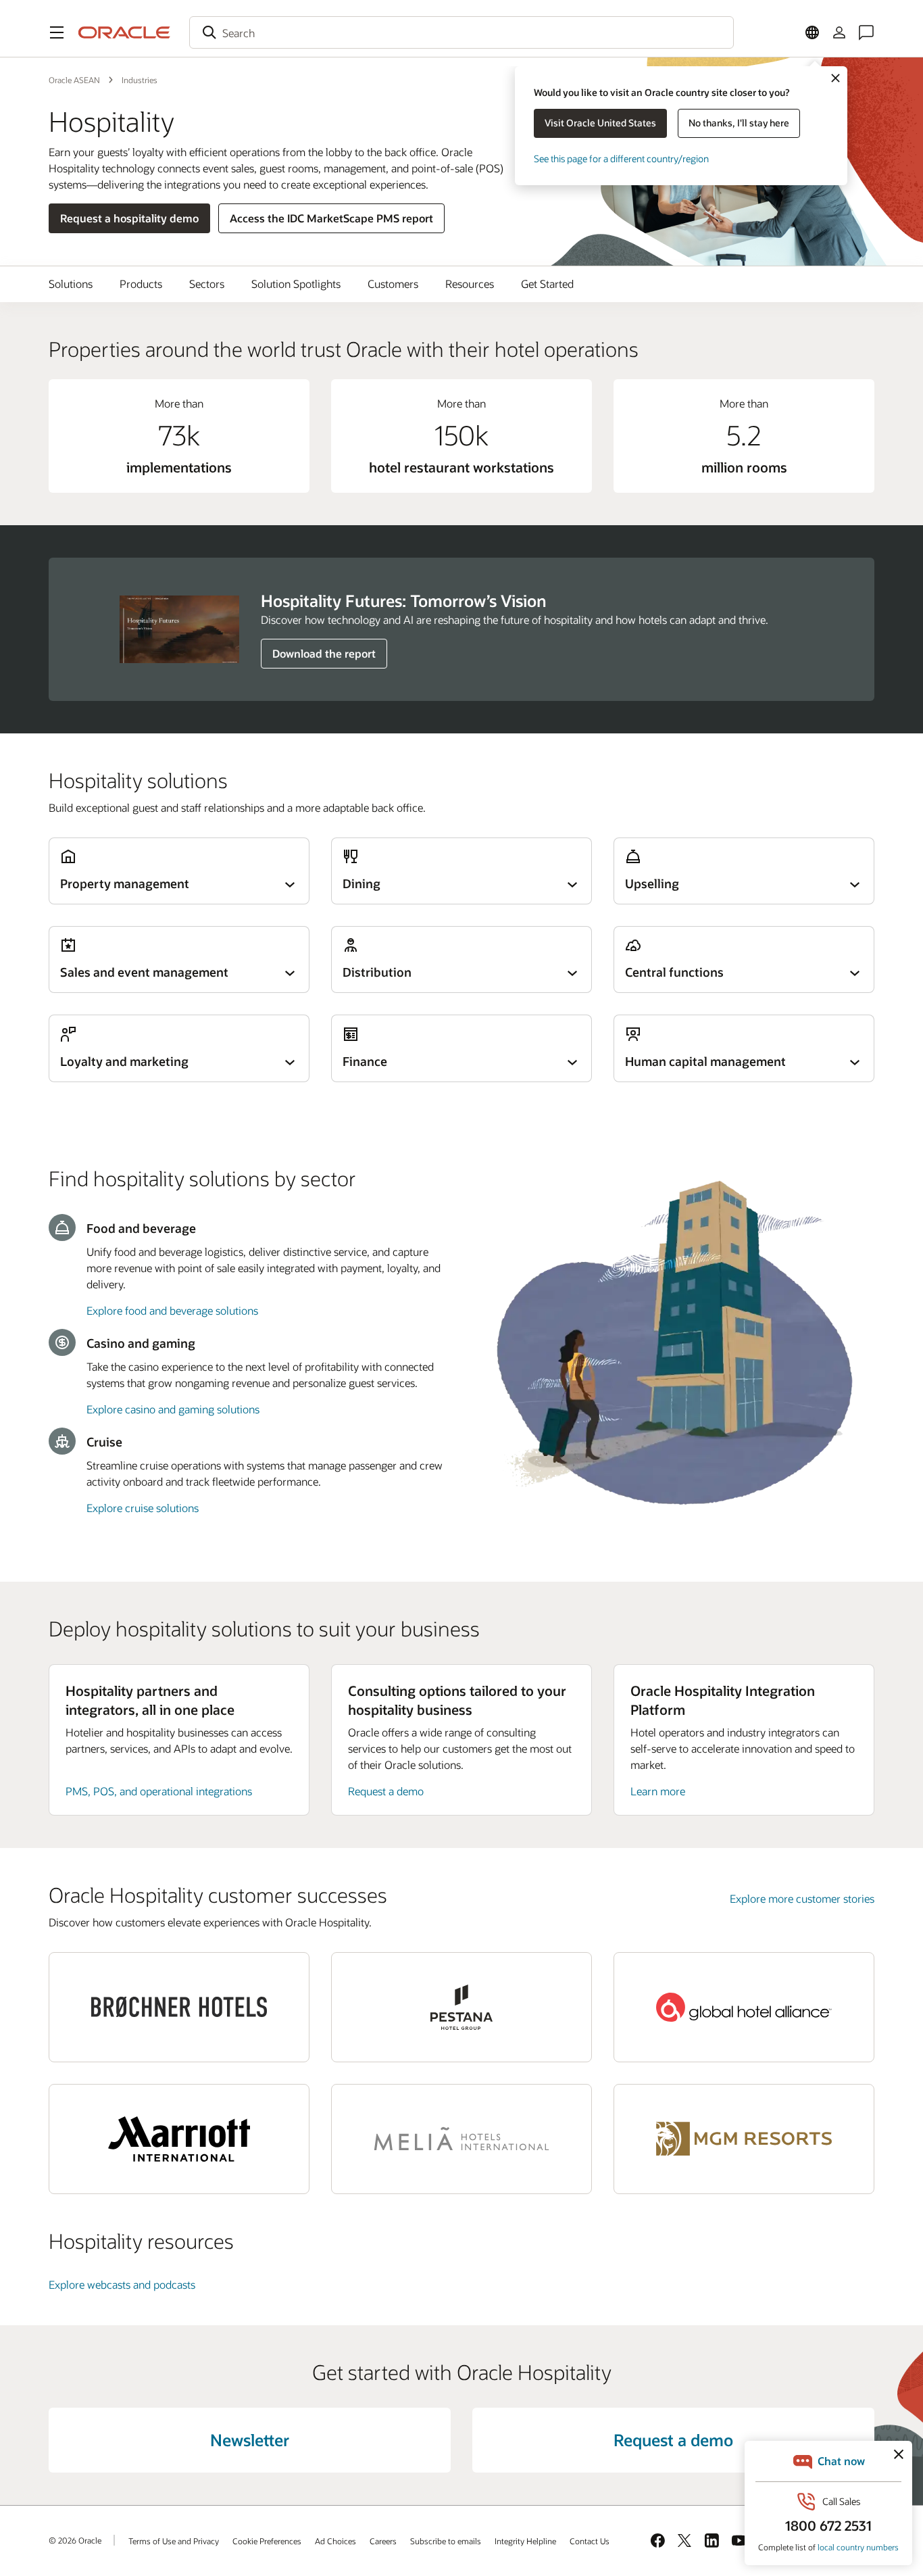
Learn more (658, 1791)
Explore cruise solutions (143, 1508)
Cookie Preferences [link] (267, 2541)
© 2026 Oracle (75, 2540)
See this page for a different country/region (621, 159)
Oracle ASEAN (74, 80)
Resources (470, 284)
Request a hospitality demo (129, 218)
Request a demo (386, 1791)
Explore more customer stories (802, 1898)
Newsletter (250, 2440)
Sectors (207, 284)
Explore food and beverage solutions (172, 1310)
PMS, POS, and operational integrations (159, 1791)
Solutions (71, 284)
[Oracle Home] (124, 32)
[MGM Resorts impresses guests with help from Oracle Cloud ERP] (744, 2139)
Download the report (324, 653)
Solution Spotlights (296, 284)
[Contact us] (866, 32)
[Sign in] (839, 32)
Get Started (547, 284)
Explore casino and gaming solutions (173, 1409)
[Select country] (812, 32)
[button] (57, 32)
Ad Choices (335, 2541)
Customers (393, 284)
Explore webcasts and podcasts (122, 2284)
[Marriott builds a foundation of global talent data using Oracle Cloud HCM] (179, 2139)
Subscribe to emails (446, 2541)
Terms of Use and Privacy (174, 2541)
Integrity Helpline (525, 2541)
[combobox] (461, 32)
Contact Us (590, 2541)
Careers (383, 2541)
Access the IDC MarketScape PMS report (331, 218)
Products (141, 284)
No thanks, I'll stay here (739, 123)
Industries (140, 80)
